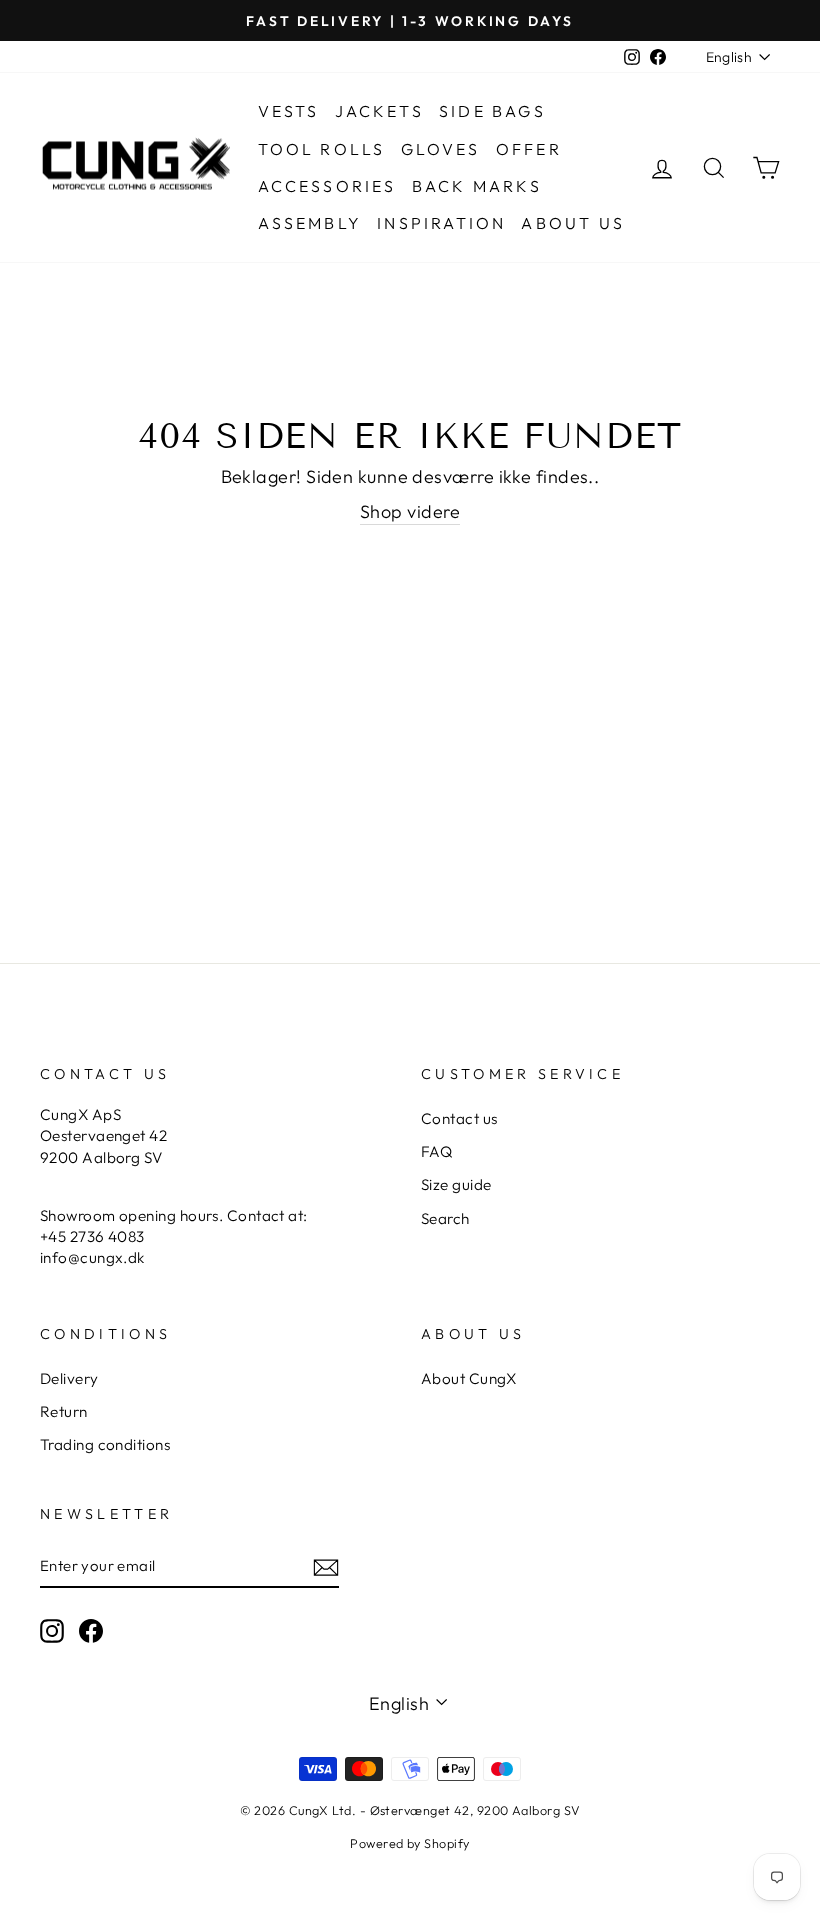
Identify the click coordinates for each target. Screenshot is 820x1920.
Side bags (492, 111)
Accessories (327, 186)
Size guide (456, 1184)
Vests (289, 111)
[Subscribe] (326, 1566)
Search (445, 1218)
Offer (529, 149)
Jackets (379, 111)
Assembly (310, 223)
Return (64, 1411)
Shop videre (410, 511)
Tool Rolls (322, 149)
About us (573, 223)
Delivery (69, 1378)
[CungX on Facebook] (91, 1630)
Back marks (477, 186)
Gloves (441, 149)
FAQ (436, 1151)
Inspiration (441, 223)
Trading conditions (105, 1444)
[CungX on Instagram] (52, 1630)
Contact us (459, 1118)
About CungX (469, 1378)
